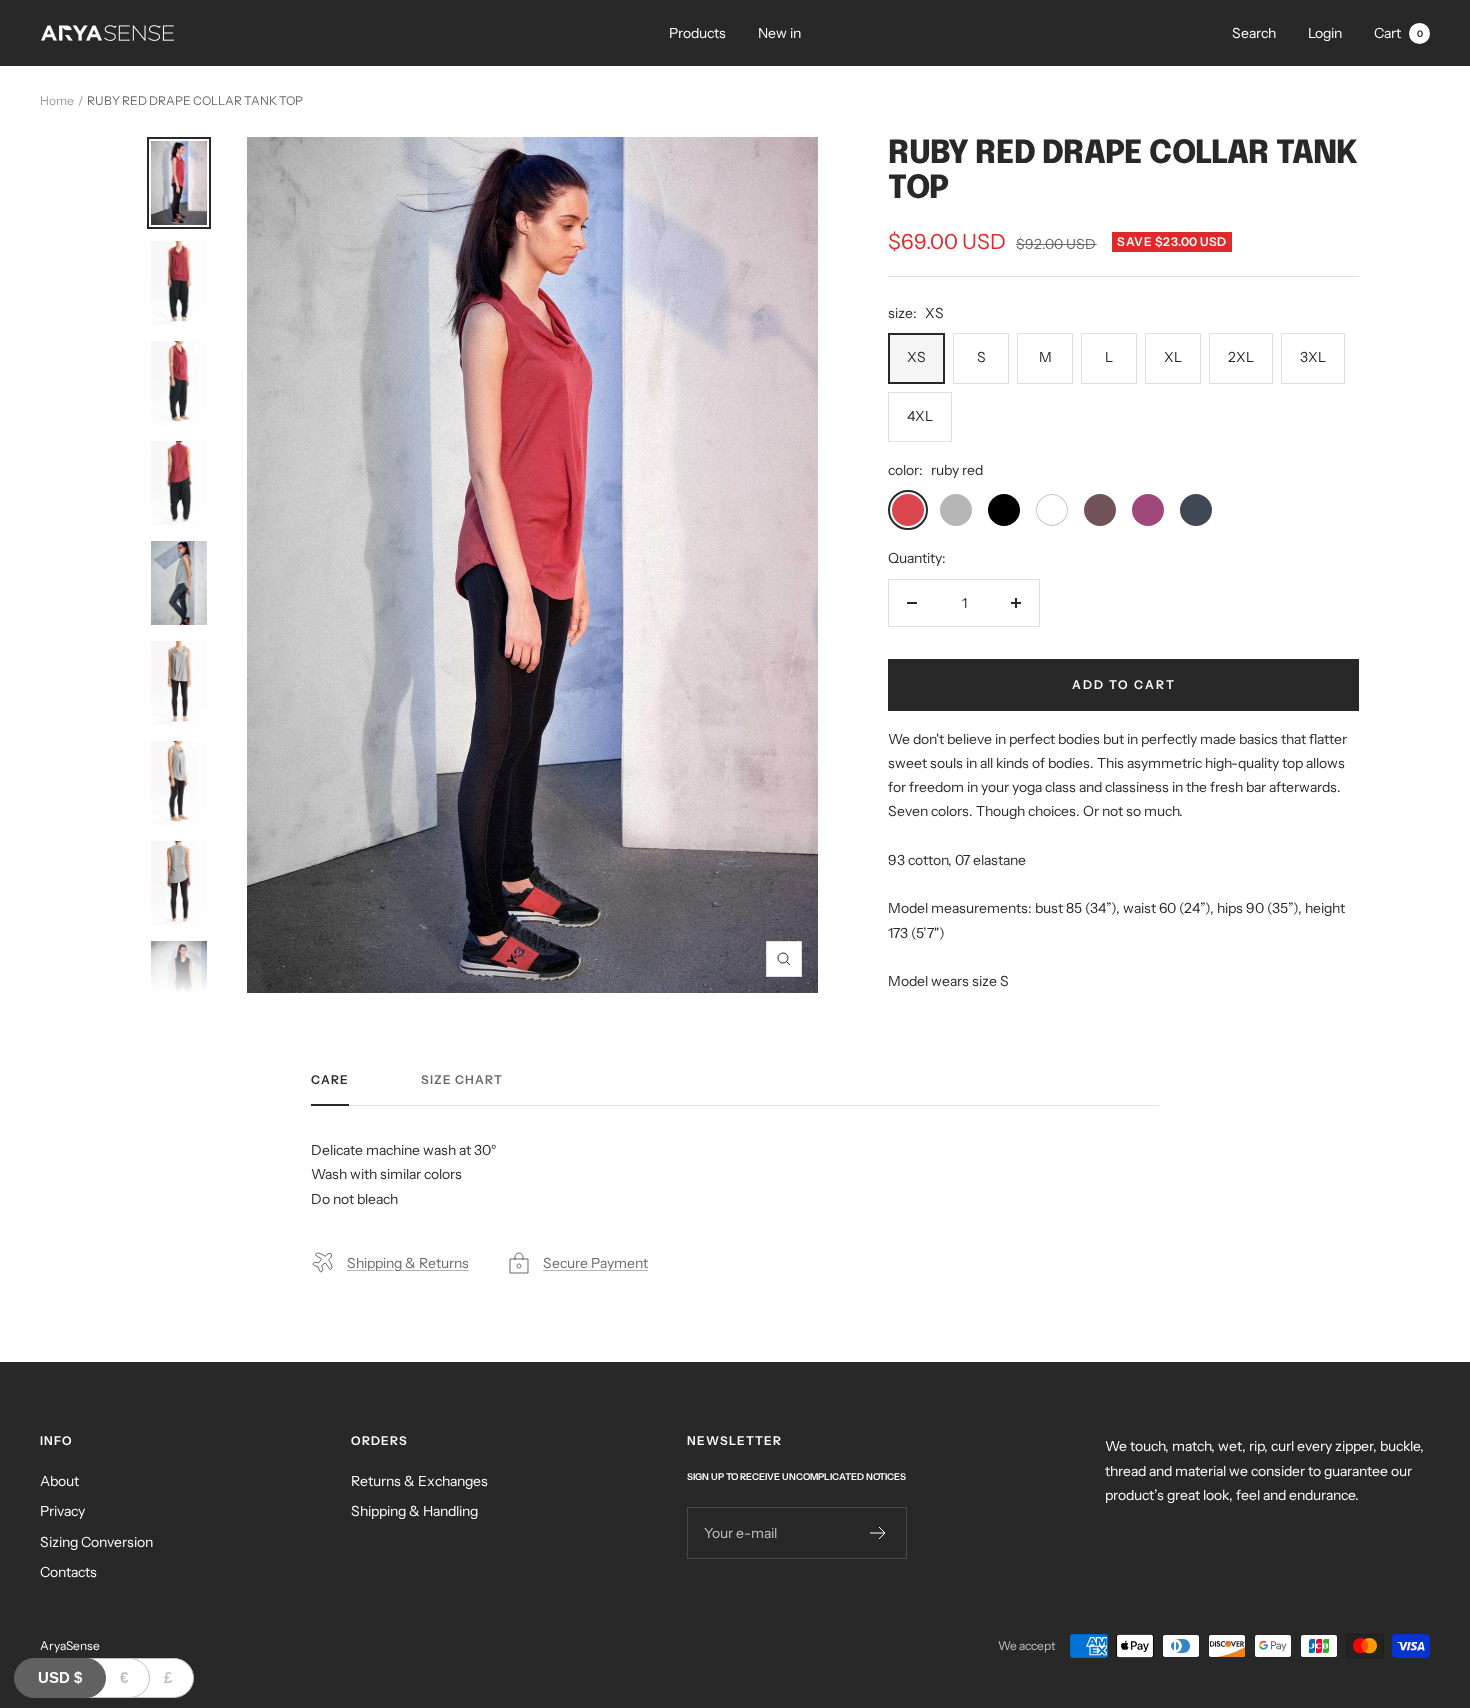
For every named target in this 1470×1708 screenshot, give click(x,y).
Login (1325, 33)
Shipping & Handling (414, 1511)
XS (916, 357)
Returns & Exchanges (419, 1481)
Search (1254, 33)
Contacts (68, 1572)
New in (779, 33)
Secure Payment (595, 1263)
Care (330, 1080)
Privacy (62, 1511)
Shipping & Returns (408, 1263)
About (59, 1481)
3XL (1313, 357)
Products (697, 33)
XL (1173, 357)
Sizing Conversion (96, 1542)
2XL (1241, 357)
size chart (462, 1080)
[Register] (878, 1533)
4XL (920, 416)
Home (57, 100)
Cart (1398, 33)
